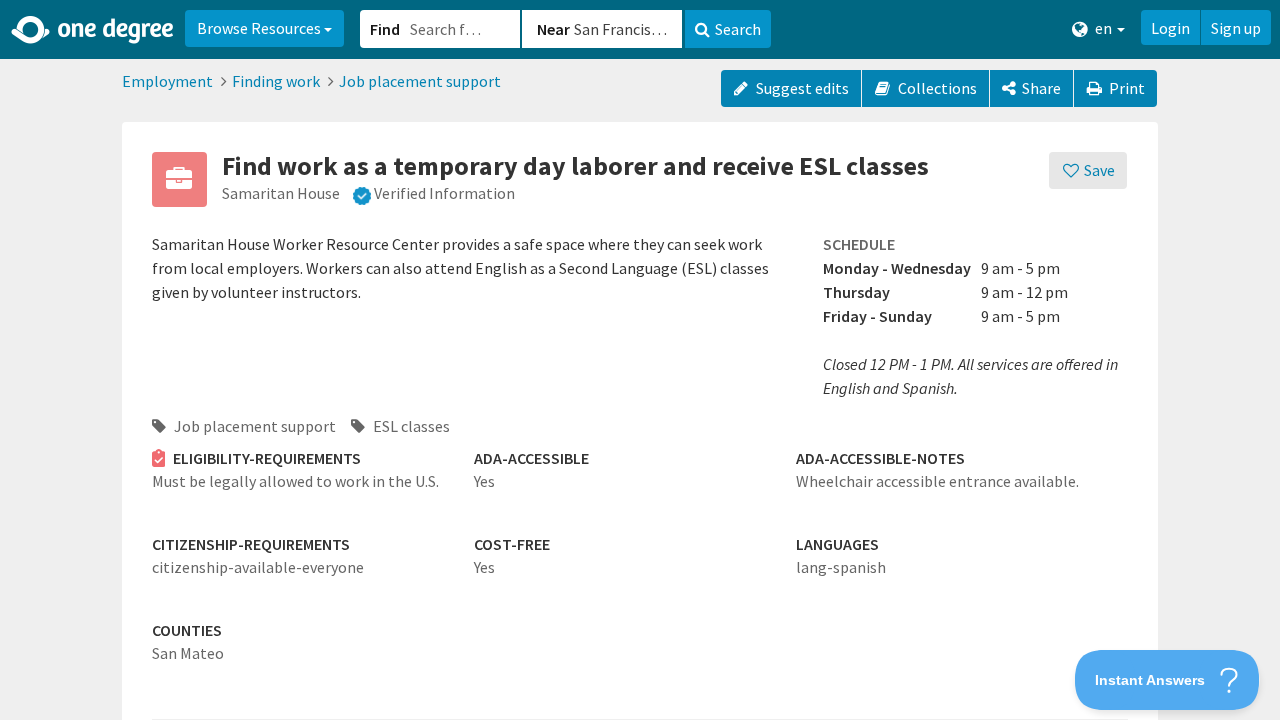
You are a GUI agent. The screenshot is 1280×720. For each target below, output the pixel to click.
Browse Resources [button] (260, 28)
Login (1170, 28)
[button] (640, 360)
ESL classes (410, 426)
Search (738, 29)
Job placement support (420, 81)
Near (553, 29)
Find (385, 29)
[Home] (93, 30)
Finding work (276, 81)
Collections (936, 88)
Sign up (1236, 28)
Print (1125, 88)
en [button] (1103, 28)
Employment (167, 81)
